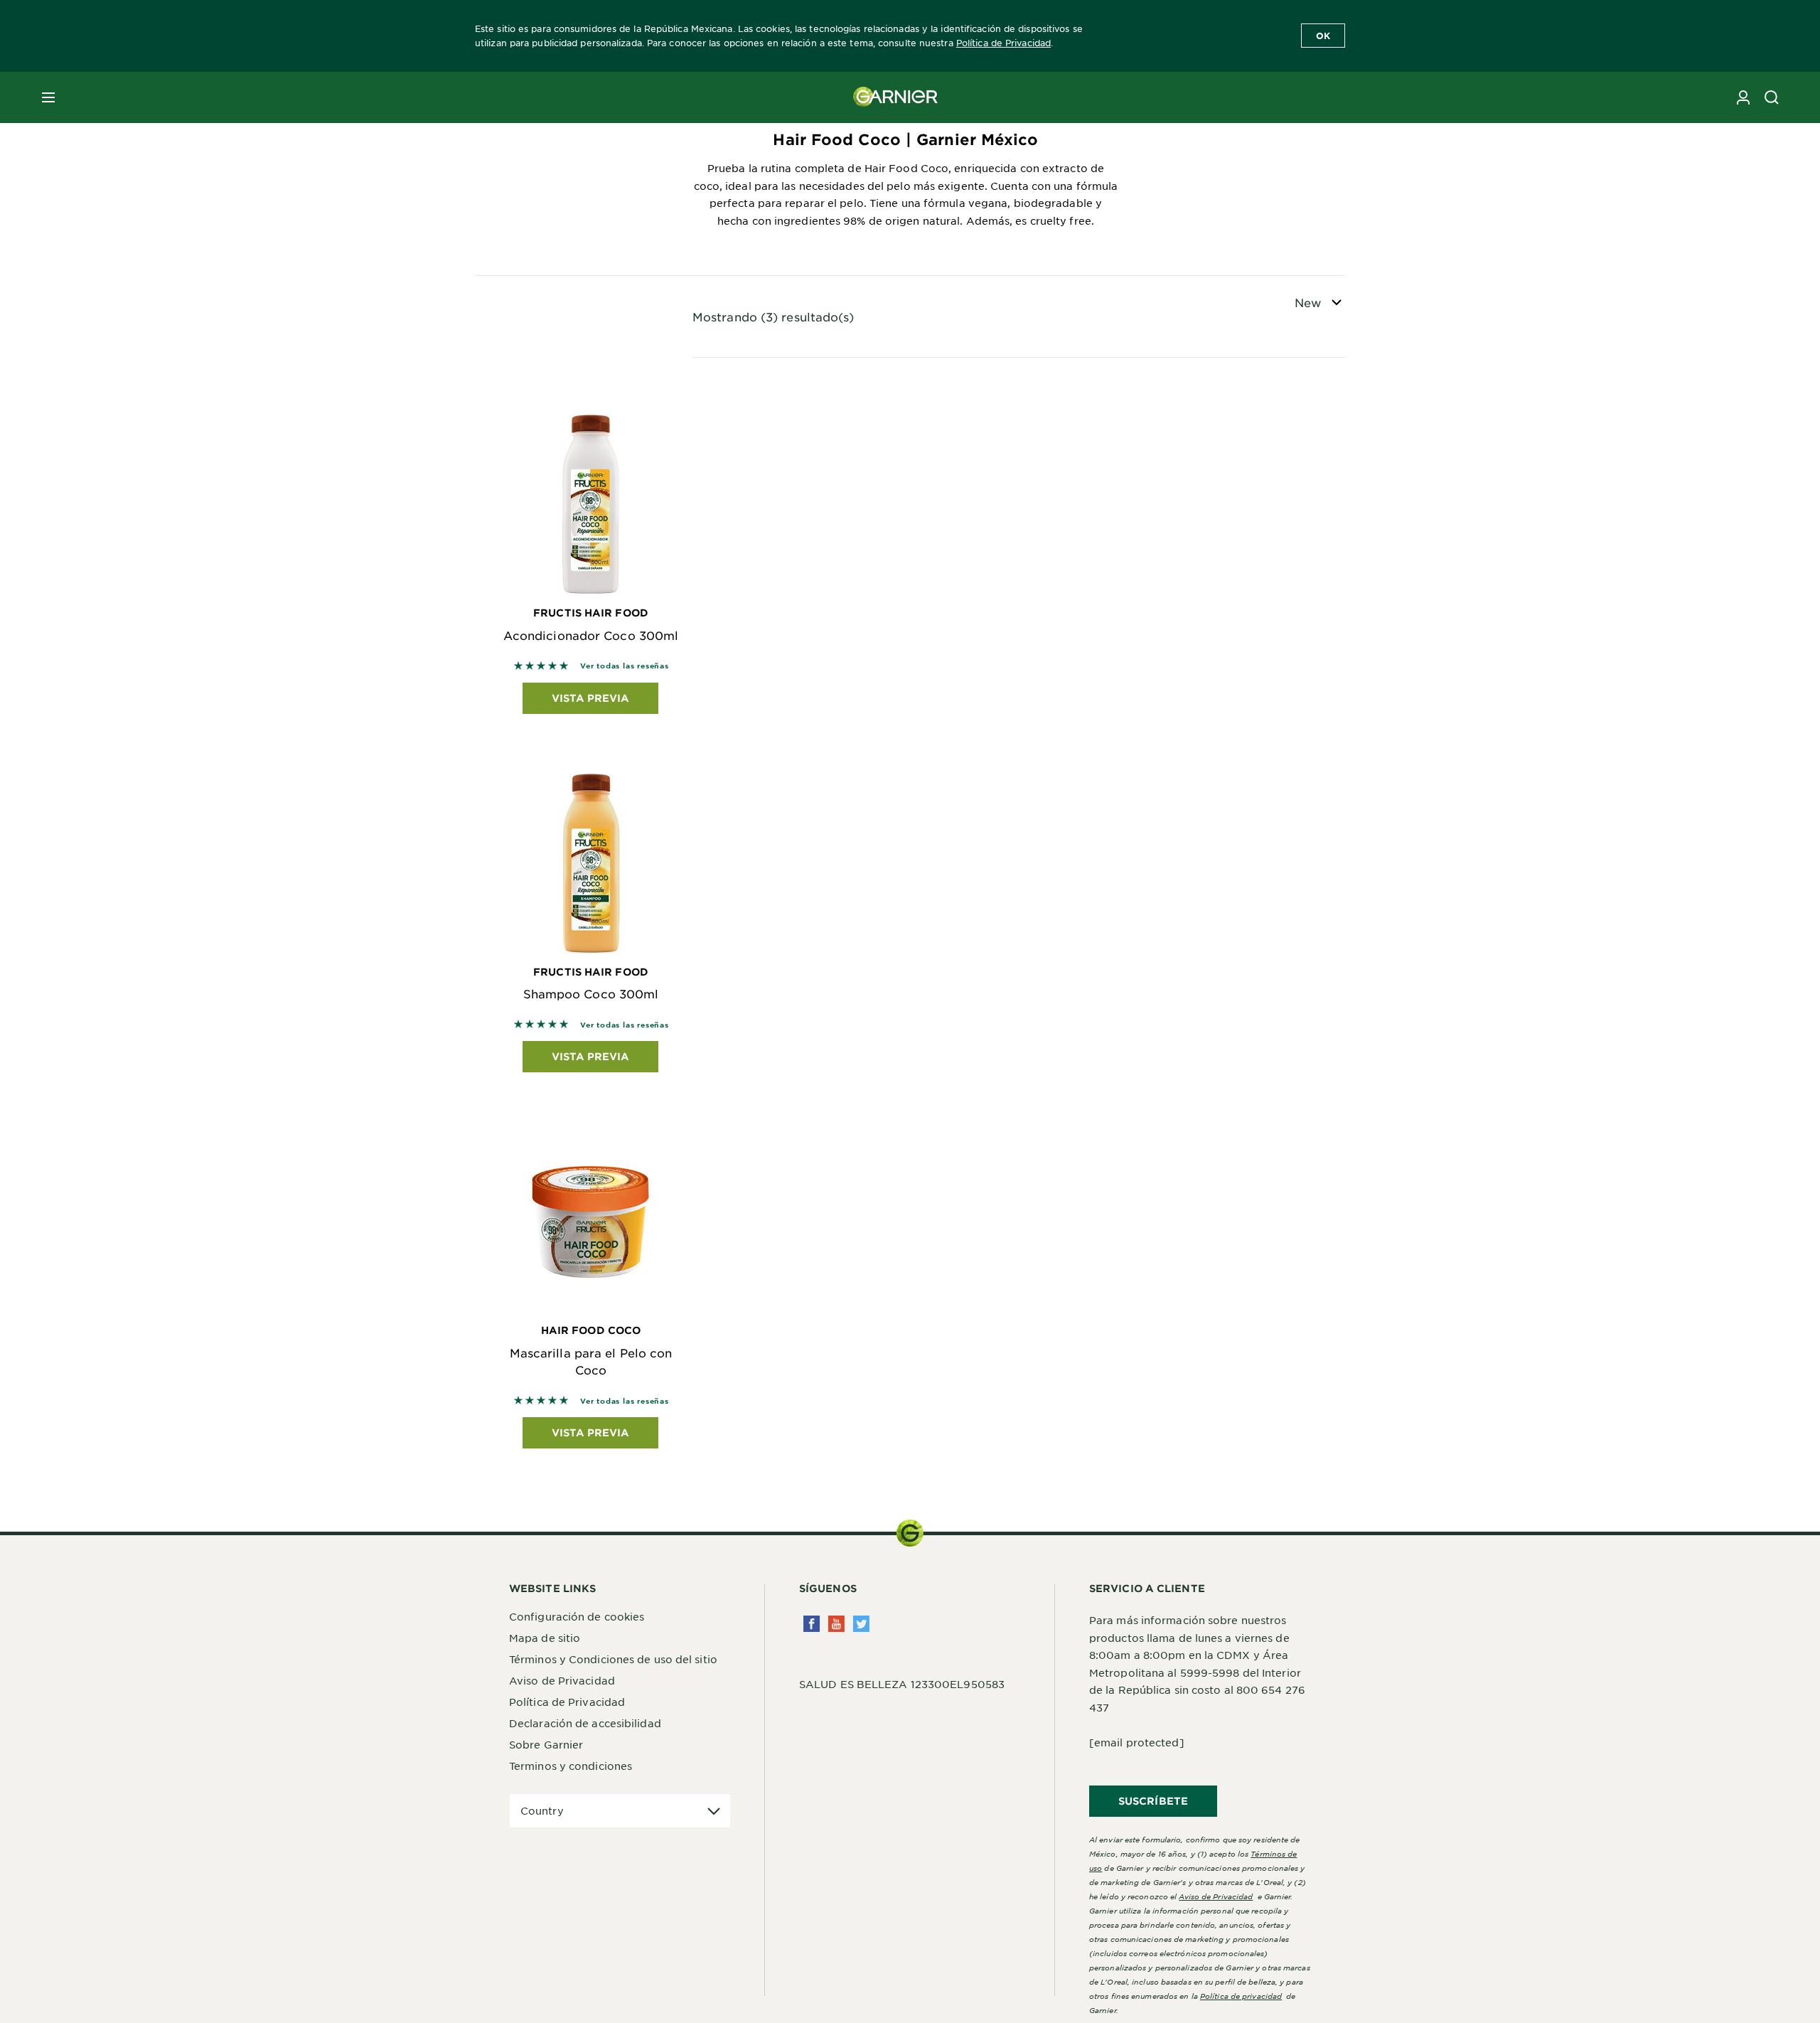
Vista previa (590, 698)
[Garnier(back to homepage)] (896, 97)
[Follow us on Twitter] (861, 1624)
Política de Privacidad (1003, 43)
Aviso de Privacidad (562, 1680)
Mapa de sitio (545, 1638)
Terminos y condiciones (571, 1766)
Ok (1323, 36)
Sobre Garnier (546, 1744)
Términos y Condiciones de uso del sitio (613, 1659)
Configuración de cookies (577, 1616)
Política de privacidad (1241, 1996)
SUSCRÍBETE (1153, 1801)
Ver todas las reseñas (625, 665)
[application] (620, 1811)
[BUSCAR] (1772, 97)
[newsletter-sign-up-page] (1743, 97)
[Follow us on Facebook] (812, 1624)
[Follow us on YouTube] (836, 1624)
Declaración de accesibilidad (585, 1723)
